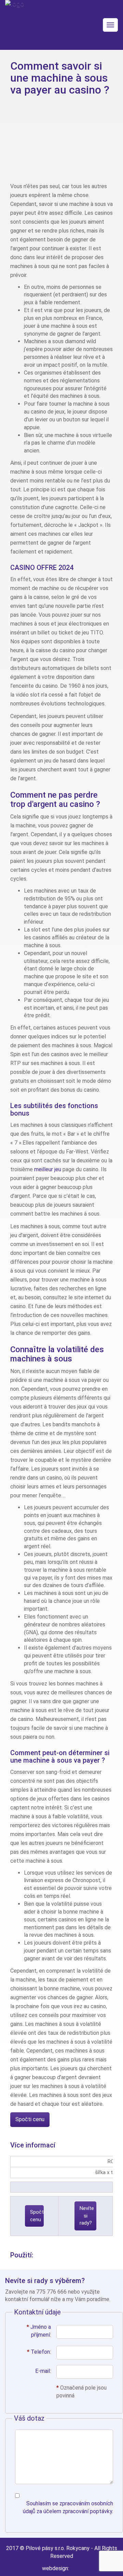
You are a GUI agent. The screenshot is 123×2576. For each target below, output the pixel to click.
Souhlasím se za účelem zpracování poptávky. (68, 2507)
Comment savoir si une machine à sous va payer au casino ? (60, 78)
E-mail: (43, 2371)
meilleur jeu (48, 1169)
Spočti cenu (30, 2119)
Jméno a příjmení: (39, 2331)
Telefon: (39, 2352)
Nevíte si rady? (87, 2216)
